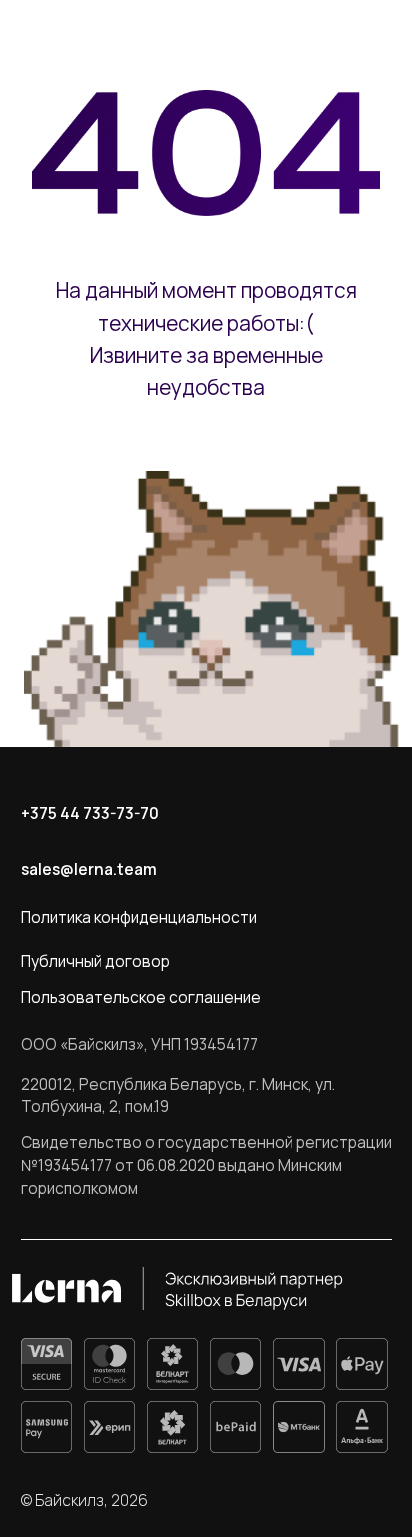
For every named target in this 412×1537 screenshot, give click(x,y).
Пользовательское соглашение (141, 997)
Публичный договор (95, 961)
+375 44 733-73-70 (90, 813)
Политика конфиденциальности (139, 917)
